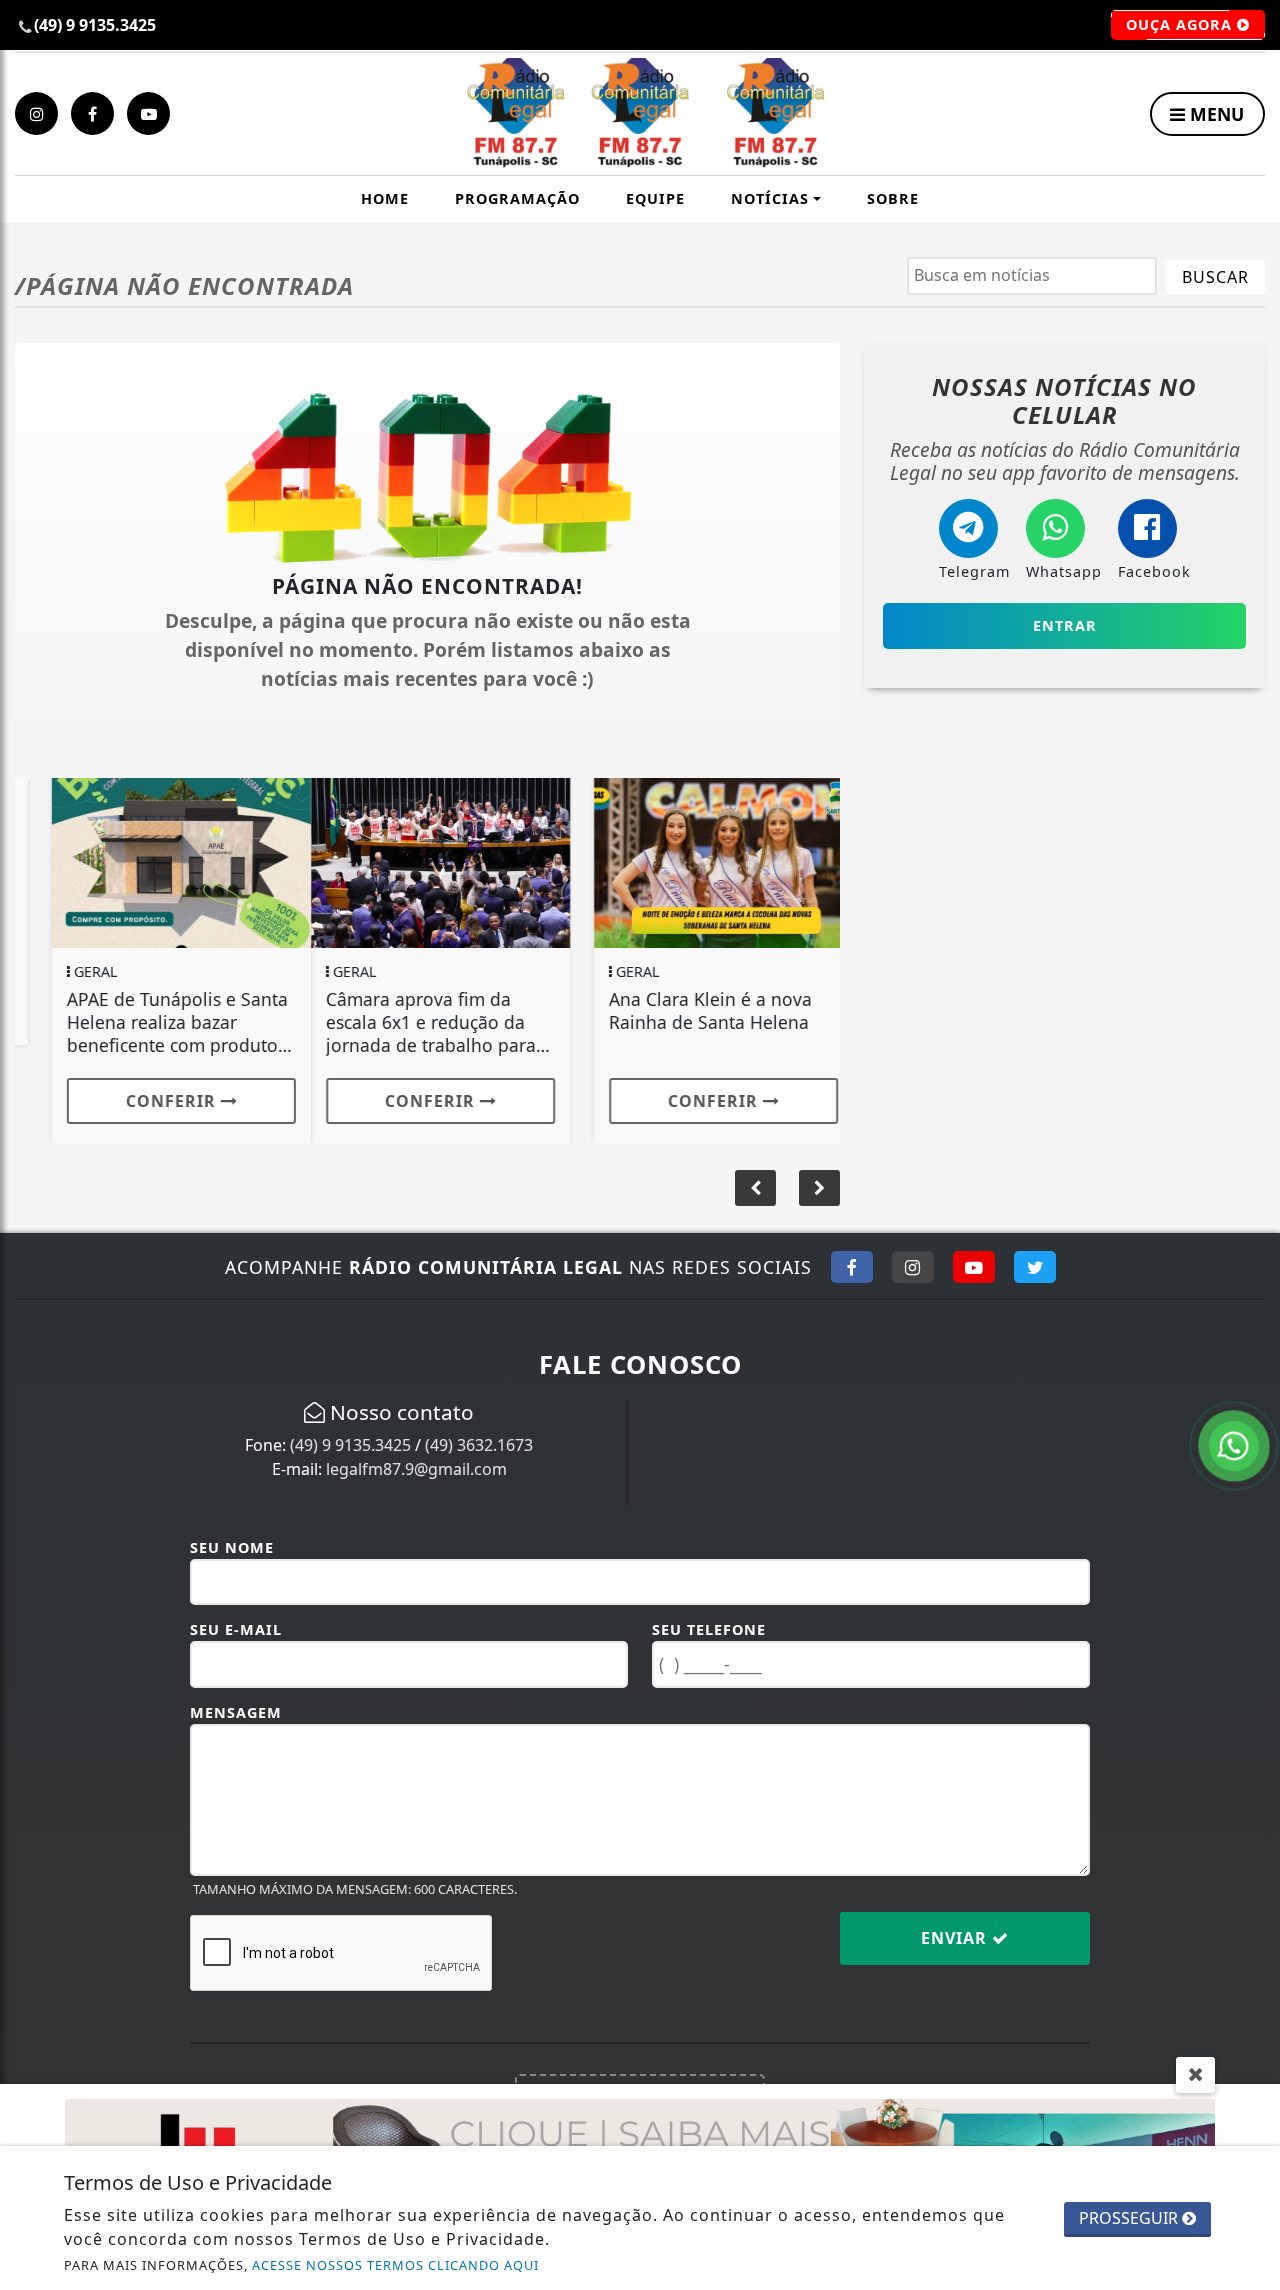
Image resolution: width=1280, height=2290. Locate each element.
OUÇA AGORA (1181, 24)
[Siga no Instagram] (913, 1267)
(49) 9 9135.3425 (350, 1445)
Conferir (136, 1101)
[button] (819, 1188)
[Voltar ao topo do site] (1249, 1374)
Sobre (893, 198)
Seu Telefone (709, 1629)
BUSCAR (1215, 277)
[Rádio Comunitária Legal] (640, 114)
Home (385, 198)
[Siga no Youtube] (974, 1267)
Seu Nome (232, 1547)
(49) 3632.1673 (479, 1445)
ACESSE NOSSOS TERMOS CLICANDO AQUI (395, 2265)
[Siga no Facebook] (852, 1267)
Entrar (1065, 625)
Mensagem (236, 1712)
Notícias (770, 198)
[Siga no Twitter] (1035, 1267)
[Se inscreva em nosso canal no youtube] (148, 113)
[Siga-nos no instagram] (36, 113)
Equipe (655, 198)
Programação (517, 198)
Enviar (956, 1938)
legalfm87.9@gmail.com (416, 1469)
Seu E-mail (236, 1629)
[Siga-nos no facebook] (92, 113)
